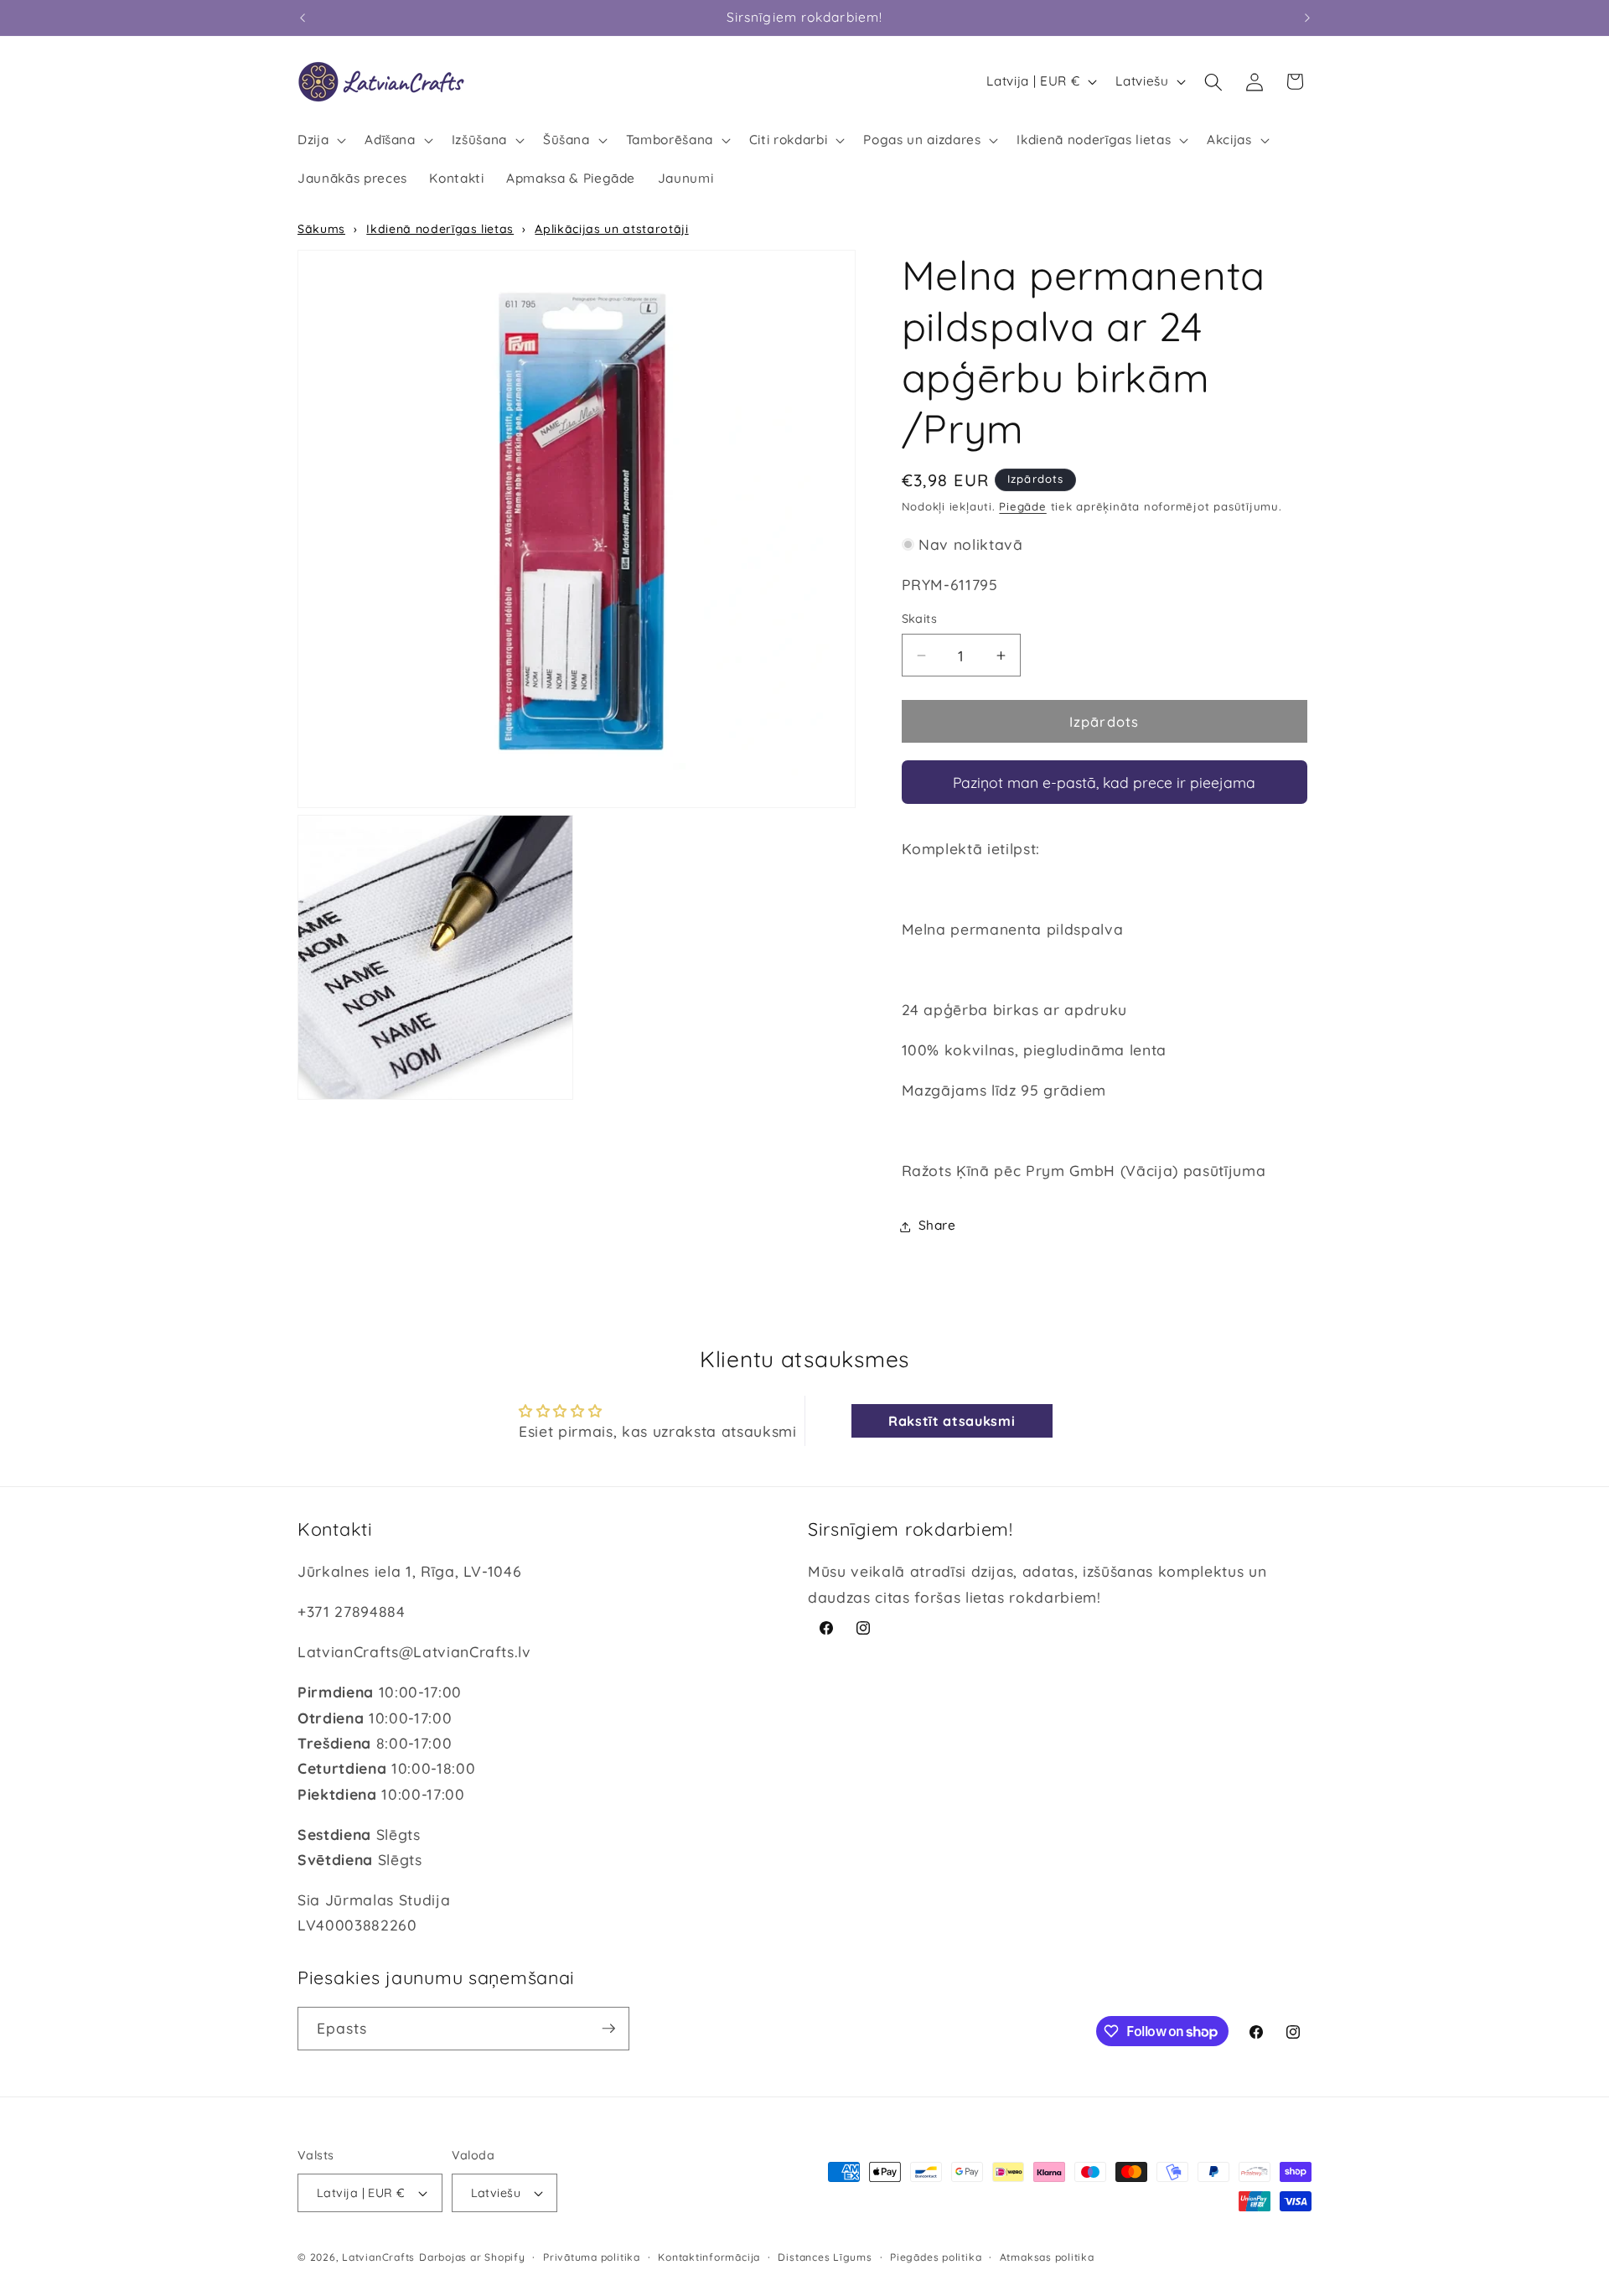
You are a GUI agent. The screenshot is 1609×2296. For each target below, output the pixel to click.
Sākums (321, 229)
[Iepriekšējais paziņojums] (303, 18)
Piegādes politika (936, 2257)
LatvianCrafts (378, 2257)
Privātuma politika (592, 2257)
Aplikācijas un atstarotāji (611, 229)
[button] (320, 140)
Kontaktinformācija (709, 2257)
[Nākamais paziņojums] (1307, 18)
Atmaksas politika (1047, 2257)
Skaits (920, 619)
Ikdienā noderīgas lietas (440, 229)
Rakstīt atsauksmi (952, 1421)
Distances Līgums (825, 2257)
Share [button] (937, 1226)
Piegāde (1022, 507)
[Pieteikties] (608, 2029)
